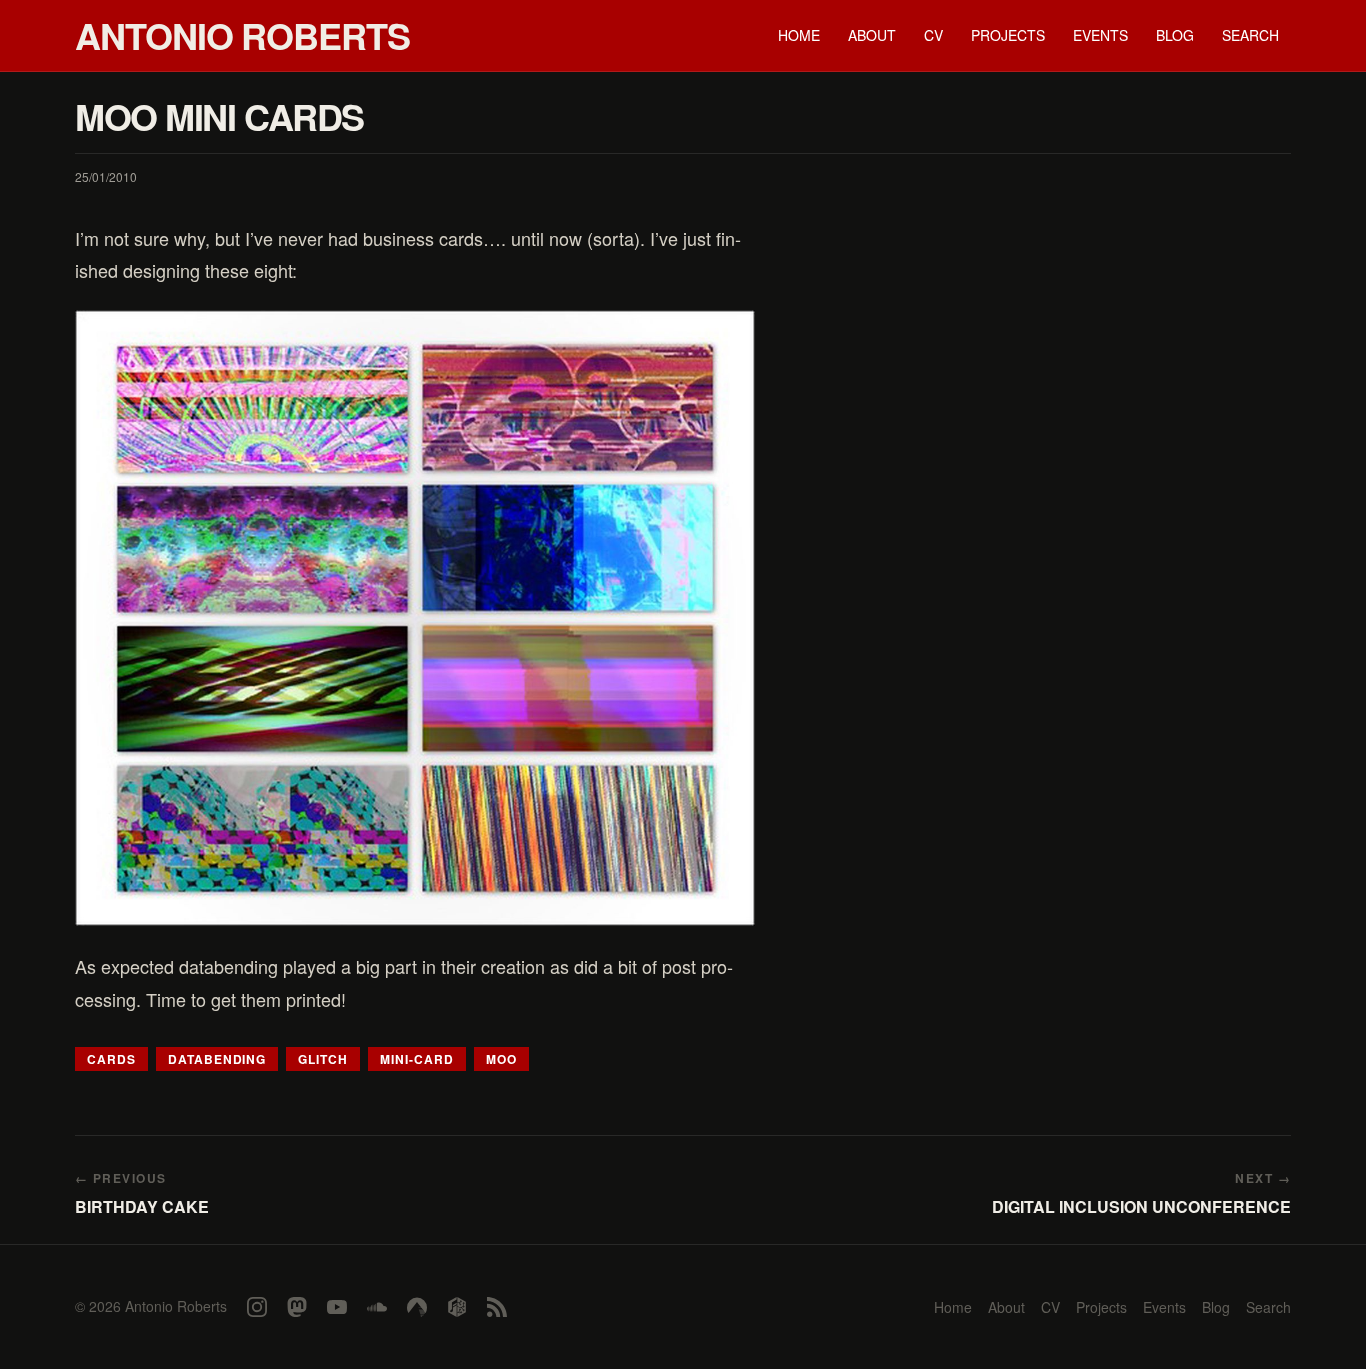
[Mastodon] (297, 1307)
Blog (1175, 35)
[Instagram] (257, 1307)
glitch (323, 1059)
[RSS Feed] (497, 1307)
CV (933, 35)
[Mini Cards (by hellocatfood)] (415, 618)
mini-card (417, 1059)
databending (217, 1059)
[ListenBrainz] (457, 1307)
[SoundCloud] (377, 1307)
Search (1250, 35)
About (872, 35)
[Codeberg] (417, 1307)
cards (111, 1059)
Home (799, 35)
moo (501, 1059)
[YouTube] (337, 1307)
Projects (1008, 35)
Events (1100, 35)
